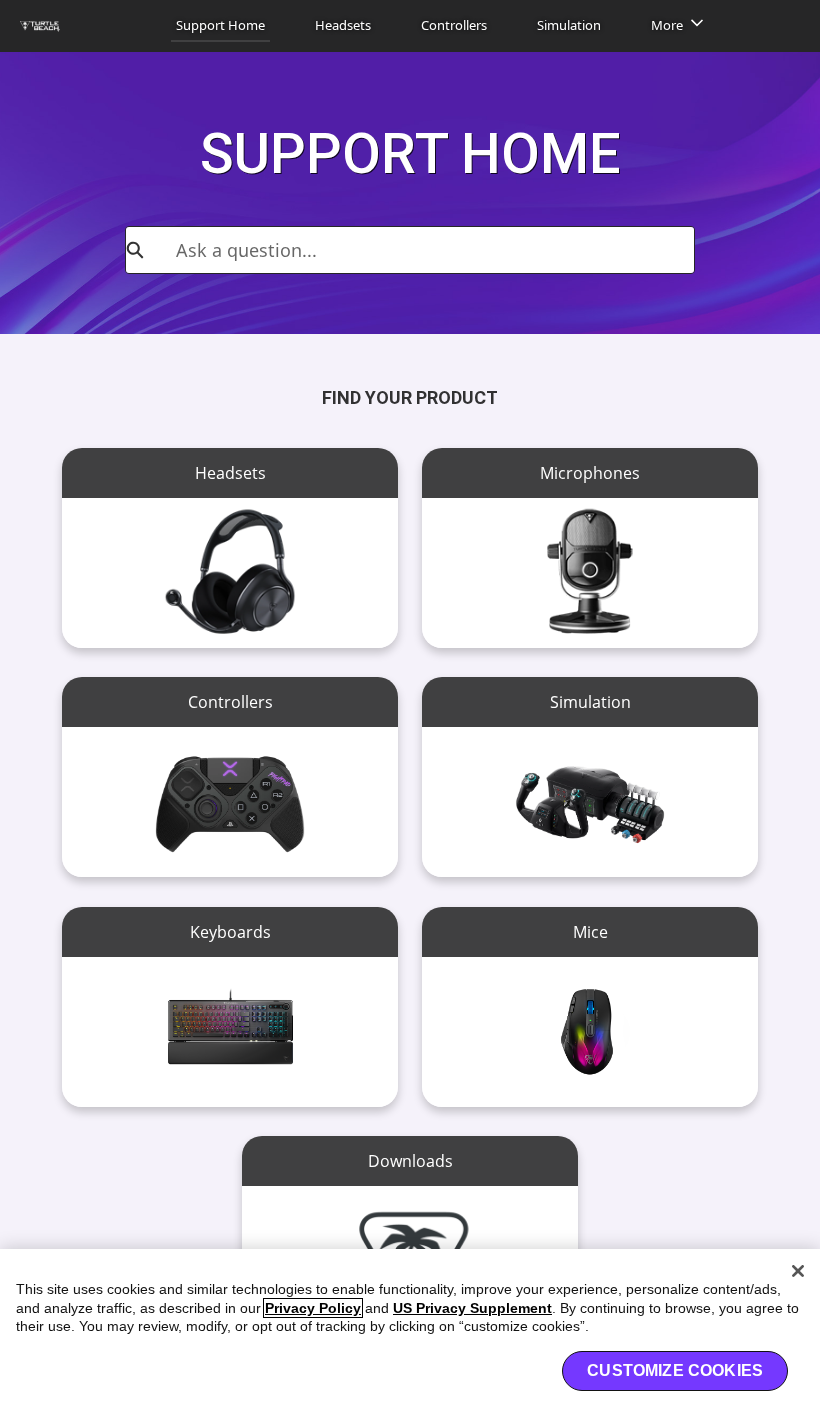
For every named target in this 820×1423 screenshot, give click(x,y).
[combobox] (435, 250)
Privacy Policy (313, 1308)
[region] (410, 1336)
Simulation (569, 25)
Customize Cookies (675, 1370)
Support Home (220, 25)
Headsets (343, 25)
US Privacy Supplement (472, 1308)
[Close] (798, 1271)
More (667, 25)
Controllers (454, 25)
